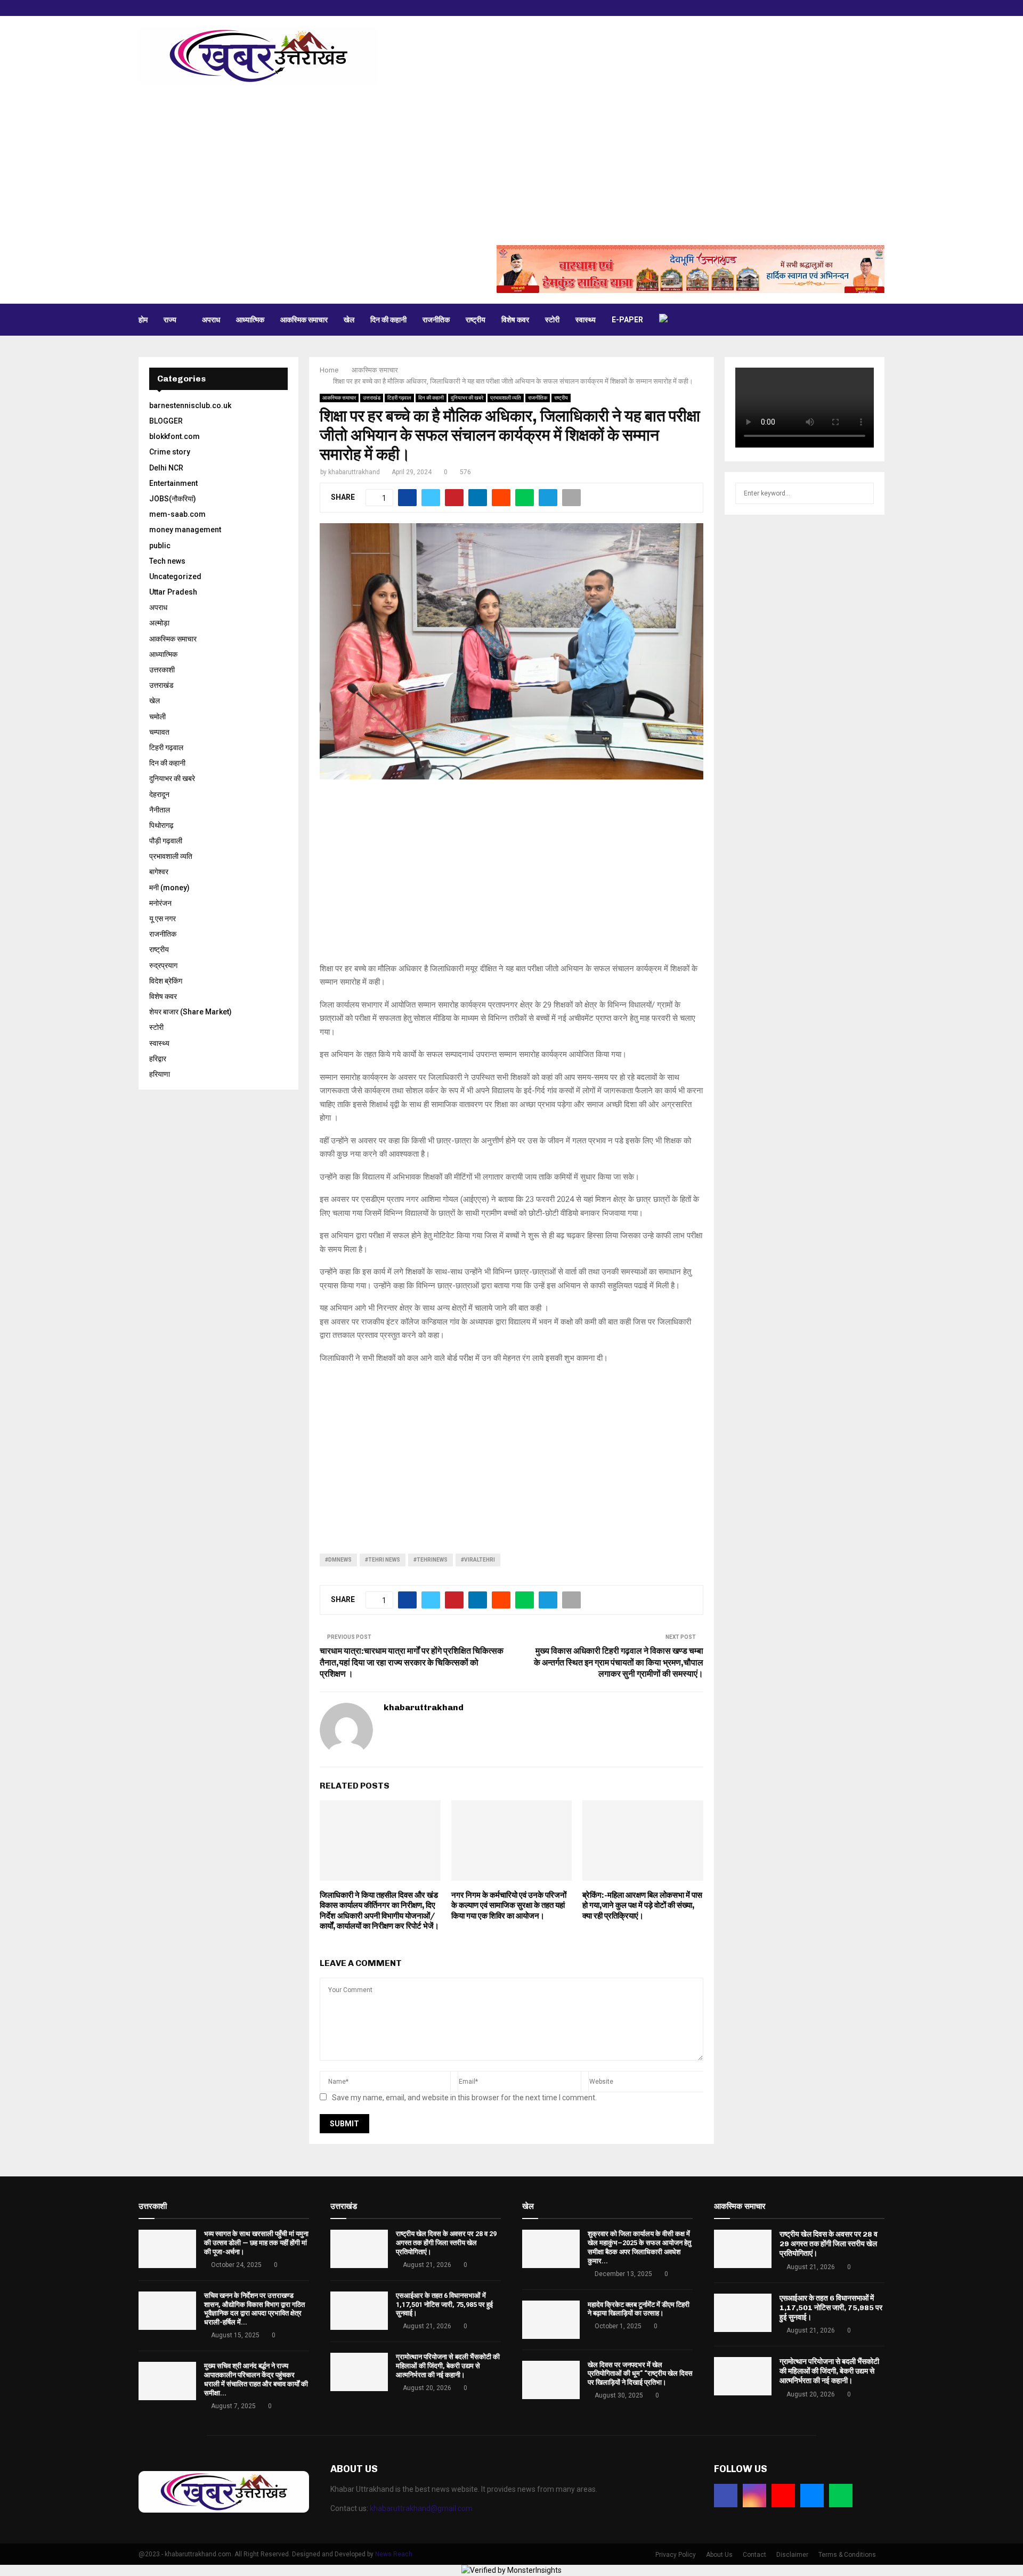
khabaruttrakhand (354, 472)
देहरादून (159, 794)
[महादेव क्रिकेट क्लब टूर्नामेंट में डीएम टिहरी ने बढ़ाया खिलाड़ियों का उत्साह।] (551, 2320)
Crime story (170, 452)
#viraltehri (478, 1560)
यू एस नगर (163, 919)
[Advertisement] (511, 165)
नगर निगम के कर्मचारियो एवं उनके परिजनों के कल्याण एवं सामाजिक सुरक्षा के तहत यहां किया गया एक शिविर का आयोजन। (509, 1905)
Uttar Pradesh (173, 592)
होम (143, 320)
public (160, 546)
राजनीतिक (436, 320)
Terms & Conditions (847, 2555)
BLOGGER (166, 421)
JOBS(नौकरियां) (173, 499)
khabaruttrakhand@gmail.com (421, 2508)
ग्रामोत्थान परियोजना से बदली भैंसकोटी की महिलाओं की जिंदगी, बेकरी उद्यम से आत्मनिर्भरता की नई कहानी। (448, 2366)
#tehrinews (431, 1560)
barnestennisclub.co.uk (190, 405)
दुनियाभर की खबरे (467, 398)
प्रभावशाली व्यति (506, 398)
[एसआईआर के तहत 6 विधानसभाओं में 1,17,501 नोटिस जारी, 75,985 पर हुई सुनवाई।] (359, 2311)
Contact (754, 2555)
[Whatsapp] (841, 2496)
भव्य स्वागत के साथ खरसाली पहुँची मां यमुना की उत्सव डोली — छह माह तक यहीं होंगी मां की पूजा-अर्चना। (256, 2243)
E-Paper (627, 320)
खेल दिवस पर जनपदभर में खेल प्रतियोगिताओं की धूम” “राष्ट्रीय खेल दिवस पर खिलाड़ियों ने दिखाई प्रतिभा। (640, 2374)
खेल (349, 320)
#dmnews (338, 1560)
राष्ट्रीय (476, 320)
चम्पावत (159, 732)
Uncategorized (175, 576)
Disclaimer (792, 2555)
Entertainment (173, 483)
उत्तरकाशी (162, 670)
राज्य (170, 320)
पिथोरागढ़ (161, 825)
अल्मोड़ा (159, 623)
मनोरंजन (160, 903)
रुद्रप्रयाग (163, 965)
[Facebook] (726, 2496)
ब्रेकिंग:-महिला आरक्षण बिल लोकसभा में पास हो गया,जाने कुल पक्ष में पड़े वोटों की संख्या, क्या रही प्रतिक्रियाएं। (642, 1905)
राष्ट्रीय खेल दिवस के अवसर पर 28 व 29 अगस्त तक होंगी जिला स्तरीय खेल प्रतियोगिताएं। (446, 2243)
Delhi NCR (166, 468)
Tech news (167, 561)
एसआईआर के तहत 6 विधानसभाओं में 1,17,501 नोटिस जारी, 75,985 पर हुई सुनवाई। (444, 2305)
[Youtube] (783, 2496)
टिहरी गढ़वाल (399, 398)
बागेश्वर (159, 872)
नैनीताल (160, 810)
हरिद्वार (158, 1059)
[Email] (812, 2496)
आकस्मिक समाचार (304, 320)
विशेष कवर (515, 320)
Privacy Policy (676, 2555)
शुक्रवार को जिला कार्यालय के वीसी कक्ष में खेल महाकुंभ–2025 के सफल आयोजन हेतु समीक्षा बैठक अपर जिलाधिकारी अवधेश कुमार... (639, 2247)
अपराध (211, 320)
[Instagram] (754, 2496)
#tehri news (383, 1560)
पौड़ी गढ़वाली (166, 841)
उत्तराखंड (372, 398)
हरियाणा (160, 1074)
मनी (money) (169, 888)
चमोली (157, 717)
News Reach (394, 2554)
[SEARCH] (863, 493)
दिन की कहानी (388, 320)
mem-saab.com (177, 514)
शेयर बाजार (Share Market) (190, 1012)
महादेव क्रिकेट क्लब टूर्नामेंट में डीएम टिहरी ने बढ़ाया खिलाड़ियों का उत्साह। (639, 2309)
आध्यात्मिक (250, 320)
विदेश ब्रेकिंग (166, 981)
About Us (719, 2555)
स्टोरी (552, 320)
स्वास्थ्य (586, 320)
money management (185, 530)
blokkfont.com (174, 436)
